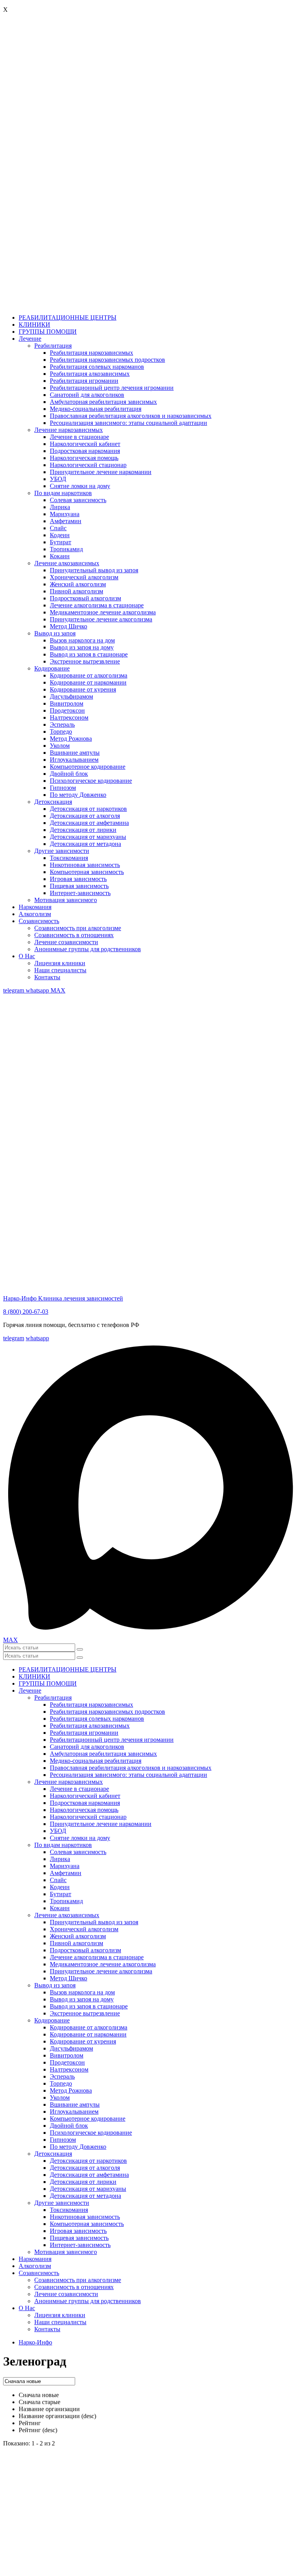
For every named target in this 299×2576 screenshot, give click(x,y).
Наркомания (35, 907)
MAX (58, 990)
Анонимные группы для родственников (88, 949)
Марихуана (65, 514)
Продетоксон (67, 710)
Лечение (30, 339)
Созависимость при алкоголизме (78, 928)
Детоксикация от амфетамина (89, 823)
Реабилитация (53, 346)
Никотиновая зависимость (85, 865)
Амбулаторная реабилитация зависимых (103, 402)
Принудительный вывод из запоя (94, 570)
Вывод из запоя (55, 633)
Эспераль (62, 724)
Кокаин (60, 556)
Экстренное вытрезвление (85, 661)
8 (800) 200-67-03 (26, 1312)
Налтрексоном (69, 717)
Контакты (47, 977)
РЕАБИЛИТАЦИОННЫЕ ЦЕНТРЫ (68, 318)
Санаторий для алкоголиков (87, 395)
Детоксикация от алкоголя (85, 816)
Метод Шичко (69, 626)
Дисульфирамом (71, 696)
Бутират (61, 542)
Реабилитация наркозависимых (91, 353)
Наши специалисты (60, 970)
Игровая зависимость (78, 879)
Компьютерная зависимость (87, 872)
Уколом (60, 746)
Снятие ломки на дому (80, 486)
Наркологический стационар (88, 465)
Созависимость (39, 921)
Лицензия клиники (60, 963)
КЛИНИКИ (34, 325)
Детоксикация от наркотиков (88, 809)
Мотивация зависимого (66, 900)
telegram (14, 990)
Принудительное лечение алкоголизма (101, 619)
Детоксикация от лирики (83, 830)
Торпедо (61, 732)
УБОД (58, 479)
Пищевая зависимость (79, 886)
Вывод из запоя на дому (82, 647)
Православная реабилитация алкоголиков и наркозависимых (131, 416)
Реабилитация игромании (84, 381)
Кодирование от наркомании (88, 682)
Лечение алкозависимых (67, 563)
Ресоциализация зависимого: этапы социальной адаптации (128, 423)
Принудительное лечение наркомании (101, 472)
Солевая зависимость (78, 500)
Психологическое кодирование (91, 781)
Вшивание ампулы (75, 753)
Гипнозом (63, 788)
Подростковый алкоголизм (85, 598)
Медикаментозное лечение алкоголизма (103, 612)
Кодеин (60, 535)
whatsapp (38, 990)
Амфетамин (66, 521)
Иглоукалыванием (74, 760)
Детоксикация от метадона (85, 844)
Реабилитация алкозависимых (90, 374)
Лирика (60, 507)
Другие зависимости (62, 851)
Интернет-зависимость (80, 893)
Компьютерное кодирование (88, 767)
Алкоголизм (35, 914)
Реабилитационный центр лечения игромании (112, 388)
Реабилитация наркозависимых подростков (107, 360)
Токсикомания (69, 858)
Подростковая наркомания (85, 451)
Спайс (58, 528)
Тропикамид (66, 549)
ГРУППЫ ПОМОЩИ (48, 332)
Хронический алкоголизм (84, 577)
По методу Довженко (78, 795)
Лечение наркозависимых (69, 430)
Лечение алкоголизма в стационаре (97, 605)
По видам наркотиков (63, 493)
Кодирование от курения (83, 689)
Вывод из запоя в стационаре (89, 654)
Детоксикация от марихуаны (88, 837)
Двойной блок (69, 774)
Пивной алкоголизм (77, 591)
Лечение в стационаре (79, 437)
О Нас (27, 956)
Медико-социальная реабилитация (96, 409)
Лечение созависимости (66, 942)
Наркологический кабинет (85, 444)
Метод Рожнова (71, 739)
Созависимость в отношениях (74, 935)
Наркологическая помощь (84, 458)
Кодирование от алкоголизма (89, 675)
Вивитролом (67, 703)
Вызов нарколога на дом (82, 640)
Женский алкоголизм (78, 584)
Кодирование (52, 668)
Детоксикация (53, 802)
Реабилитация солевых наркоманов (97, 367)
